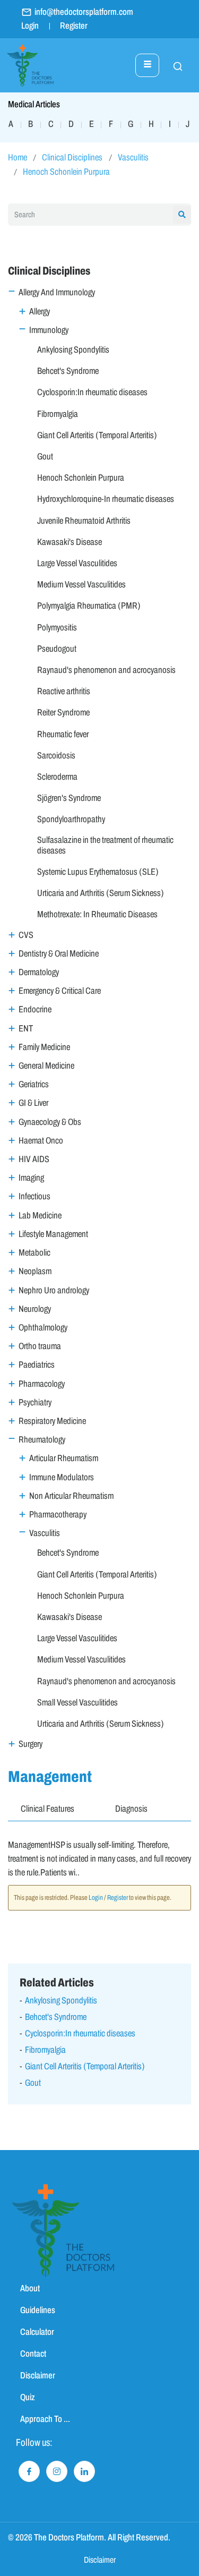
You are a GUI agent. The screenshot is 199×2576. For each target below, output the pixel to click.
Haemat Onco (41, 1141)
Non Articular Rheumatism (71, 1496)
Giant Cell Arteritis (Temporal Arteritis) (97, 435)
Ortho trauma (40, 1346)
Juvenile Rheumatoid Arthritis (84, 521)
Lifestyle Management (53, 1234)
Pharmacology (42, 1384)
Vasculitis (133, 157)
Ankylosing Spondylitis (73, 350)
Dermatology (39, 972)
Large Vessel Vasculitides (77, 563)
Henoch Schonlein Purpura (66, 172)
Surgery (31, 1744)
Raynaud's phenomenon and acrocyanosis (106, 670)
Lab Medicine (40, 1216)
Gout (45, 457)
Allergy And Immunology (57, 292)
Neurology (35, 1309)
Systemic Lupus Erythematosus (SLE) (98, 872)
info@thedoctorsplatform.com (84, 12)
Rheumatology (42, 1440)
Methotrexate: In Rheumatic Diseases (97, 914)
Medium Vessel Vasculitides (81, 585)
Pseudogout (57, 649)
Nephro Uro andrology (54, 1290)
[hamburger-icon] (147, 65)
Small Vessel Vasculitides (77, 1703)
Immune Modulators (62, 1477)
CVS (26, 935)
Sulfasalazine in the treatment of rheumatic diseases (105, 845)
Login (30, 26)
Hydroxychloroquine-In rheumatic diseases (106, 499)
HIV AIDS (34, 1159)
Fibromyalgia (58, 414)
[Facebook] (29, 2471)
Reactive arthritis (64, 691)
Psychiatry (35, 1402)
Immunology (49, 330)
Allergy (40, 312)
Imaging (31, 1178)
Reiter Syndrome (63, 713)
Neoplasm (35, 1271)
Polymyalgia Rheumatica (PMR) (89, 606)
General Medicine (46, 1066)
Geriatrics (34, 1084)
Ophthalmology (43, 1328)
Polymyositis (57, 628)
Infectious (34, 1196)
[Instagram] (57, 2471)
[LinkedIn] (84, 2471)
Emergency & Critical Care (60, 991)
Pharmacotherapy (58, 1515)
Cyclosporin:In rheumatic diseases (92, 392)
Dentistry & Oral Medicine (59, 954)
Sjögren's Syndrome (69, 798)
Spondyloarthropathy (71, 819)
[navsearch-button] (172, 65)
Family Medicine (44, 1047)
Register (74, 26)
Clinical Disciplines (72, 157)
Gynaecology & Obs (50, 1122)
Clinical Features (47, 1809)
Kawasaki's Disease (70, 542)
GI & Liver (33, 1103)
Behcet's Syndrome (68, 371)
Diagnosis (131, 1809)
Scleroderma (57, 777)
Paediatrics (37, 1365)
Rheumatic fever (63, 734)
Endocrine (35, 1009)
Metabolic (34, 1253)
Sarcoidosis (56, 756)
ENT (26, 1029)
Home (18, 157)
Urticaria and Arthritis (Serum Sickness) (101, 893)
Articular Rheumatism (64, 1458)
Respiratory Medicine (52, 1421)
